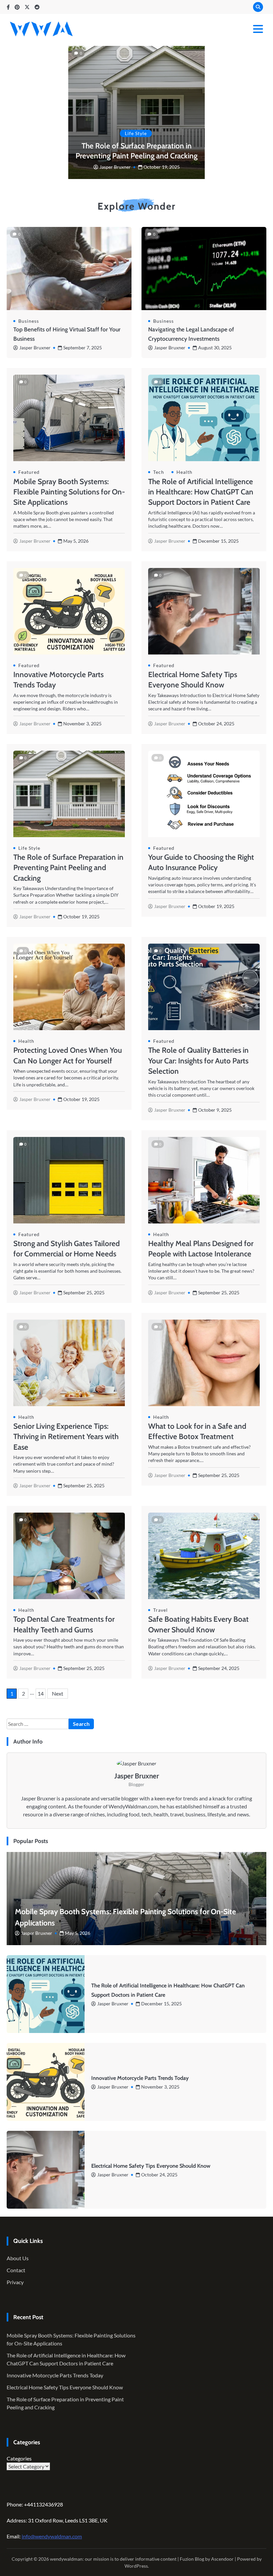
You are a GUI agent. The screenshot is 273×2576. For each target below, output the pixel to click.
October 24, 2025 (159, 2175)
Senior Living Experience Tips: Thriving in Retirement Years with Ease (66, 1437)
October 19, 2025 (162, 167)
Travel (160, 1610)
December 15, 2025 (161, 2004)
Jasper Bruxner (115, 167)
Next (58, 1693)
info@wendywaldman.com (52, 2536)
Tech (159, 472)
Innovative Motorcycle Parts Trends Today (140, 2078)
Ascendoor (222, 2559)
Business (29, 321)
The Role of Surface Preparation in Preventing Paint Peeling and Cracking (136, 151)
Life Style (136, 133)
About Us (18, 2258)
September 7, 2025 (83, 348)
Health (184, 472)
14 (41, 1693)
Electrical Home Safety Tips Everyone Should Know (151, 2166)
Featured (29, 472)
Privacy (15, 2282)
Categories (19, 2458)
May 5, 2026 (78, 1933)
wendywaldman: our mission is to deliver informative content (113, 2559)
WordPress (136, 2566)
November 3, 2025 (160, 2087)
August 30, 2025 (215, 348)
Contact (16, 2270)
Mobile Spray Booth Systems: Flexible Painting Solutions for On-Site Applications (69, 492)
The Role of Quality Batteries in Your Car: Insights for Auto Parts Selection (198, 1061)
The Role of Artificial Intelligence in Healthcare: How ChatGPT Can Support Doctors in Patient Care (201, 492)
